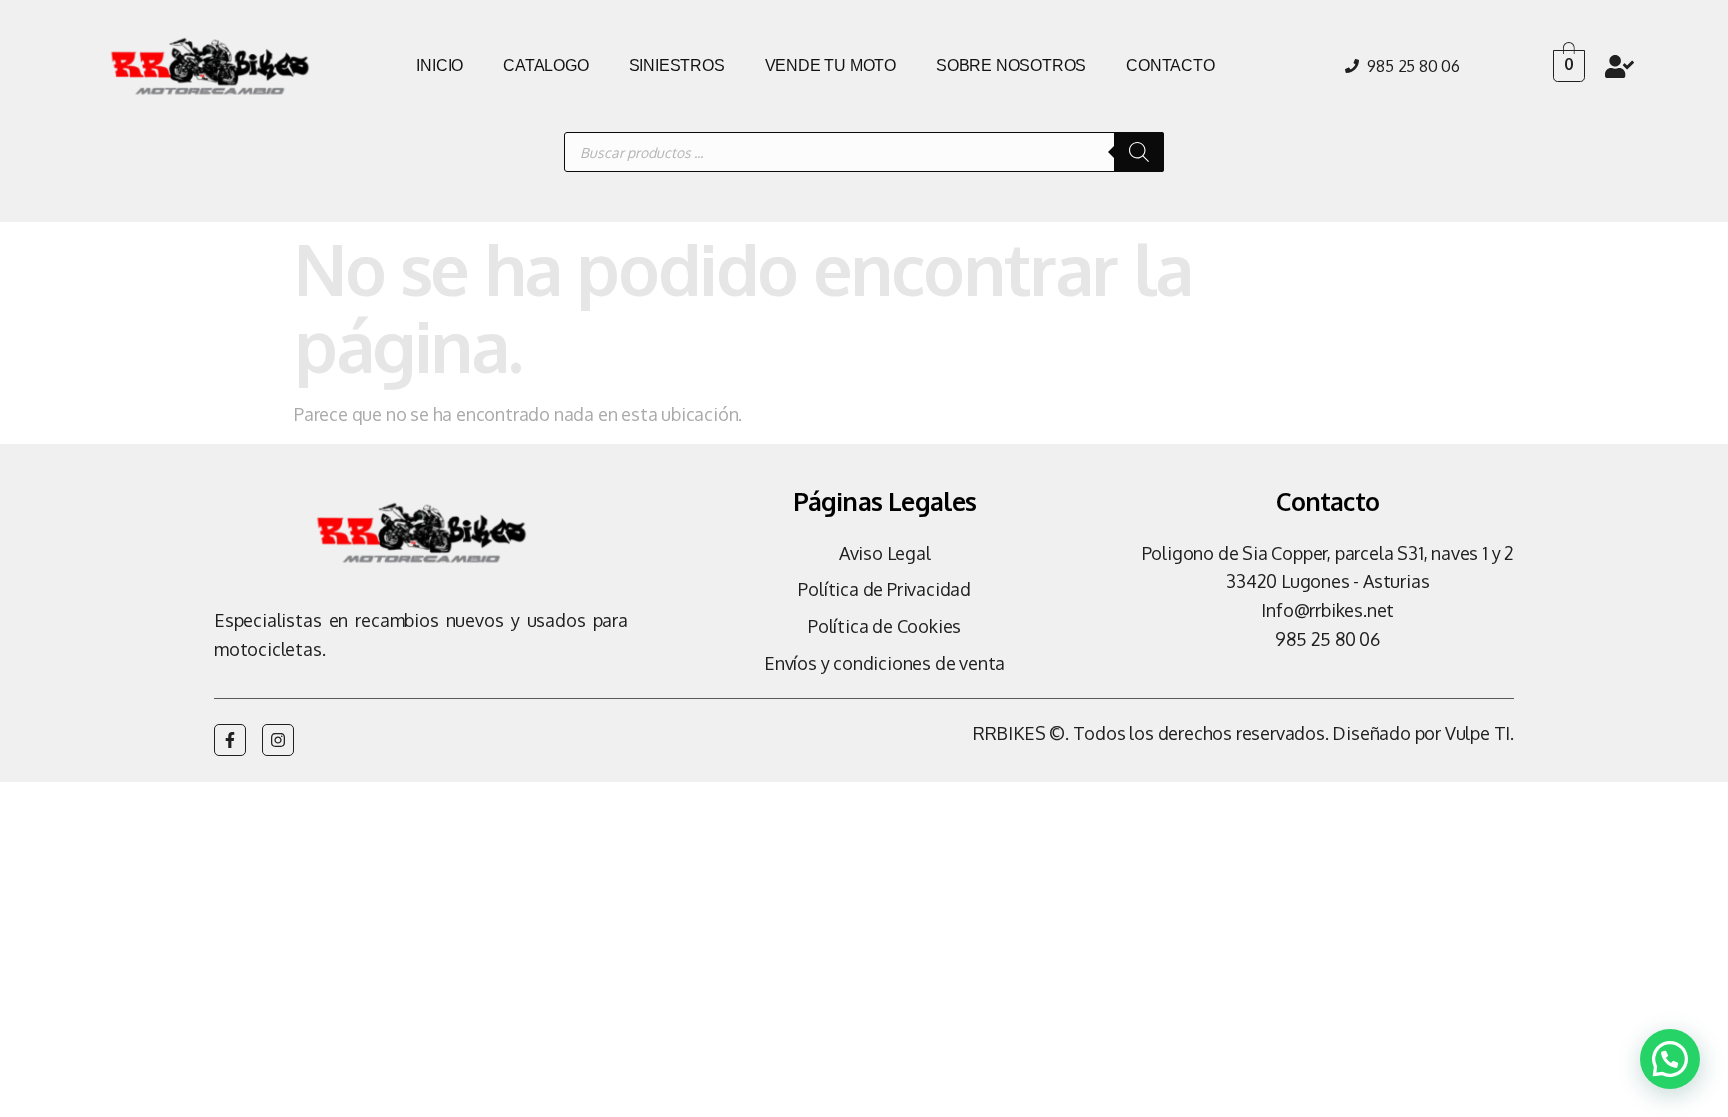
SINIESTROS (677, 65)
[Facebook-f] (230, 740)
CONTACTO (1170, 65)
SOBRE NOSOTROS (1011, 65)
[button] (1670, 1059)
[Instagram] (278, 740)
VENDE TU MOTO (830, 65)
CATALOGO (545, 65)
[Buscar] (1139, 152)
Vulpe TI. (1479, 733)
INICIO (439, 65)
